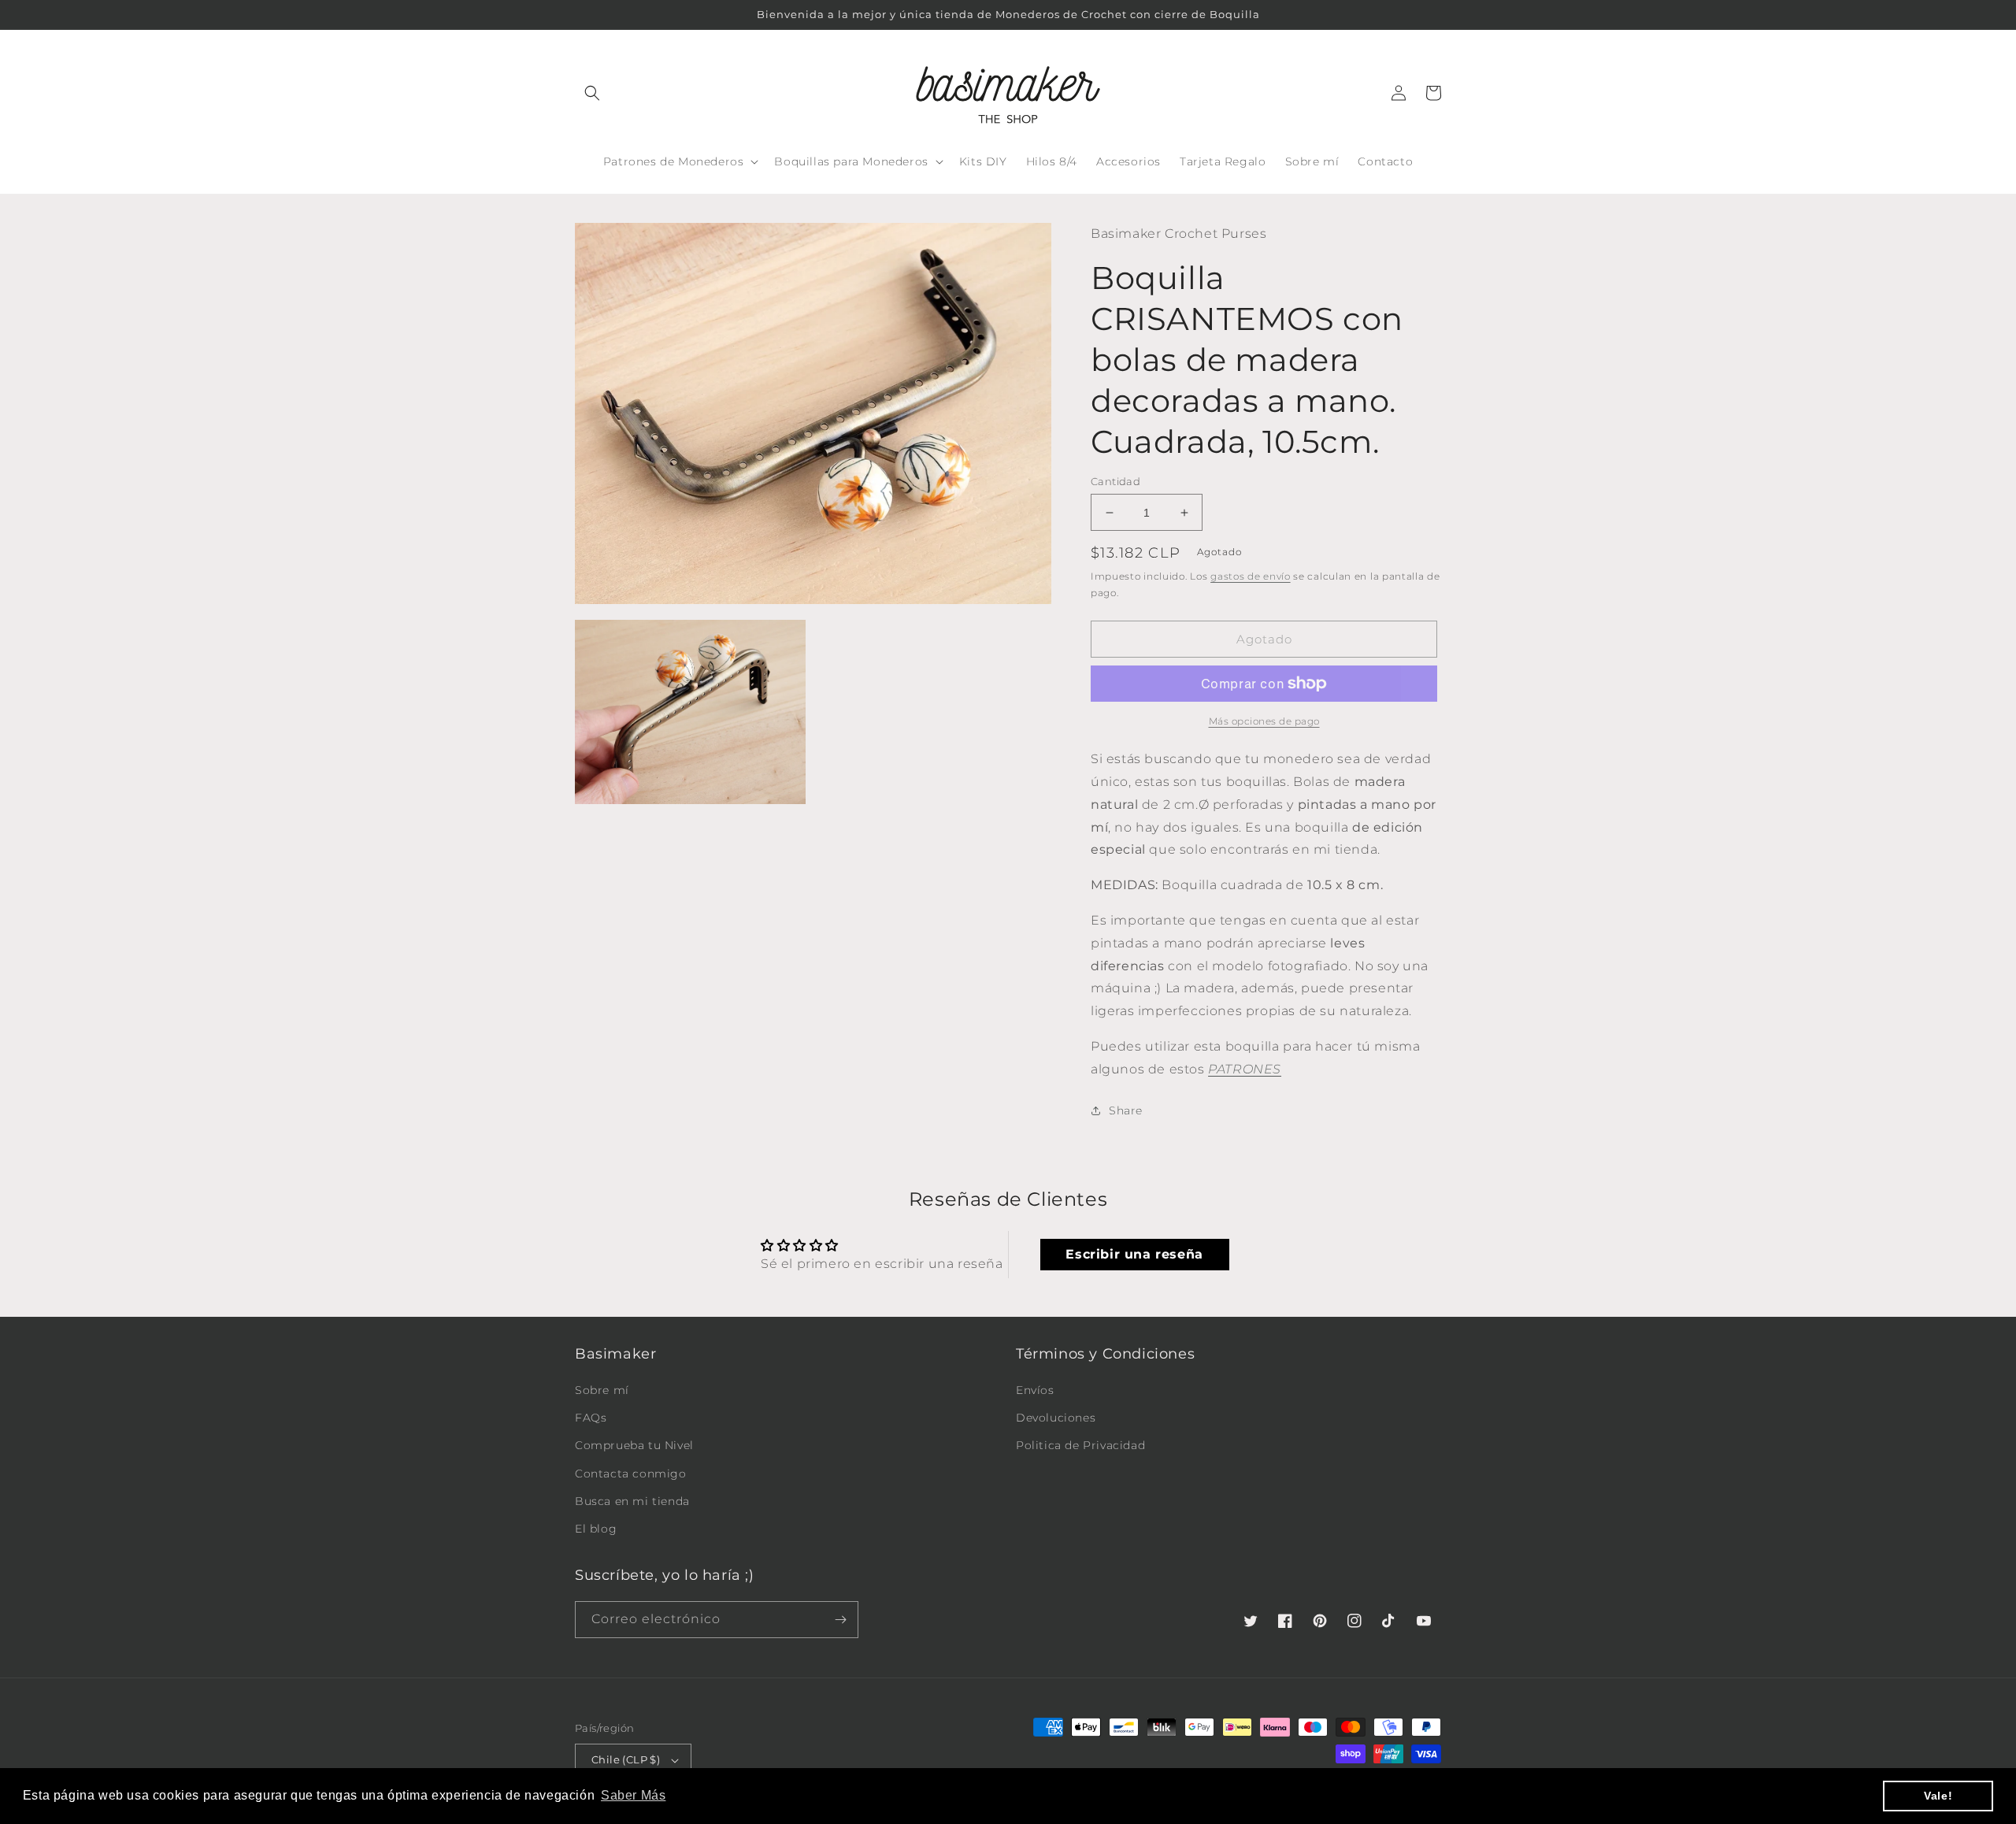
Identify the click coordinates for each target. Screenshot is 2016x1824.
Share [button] (1126, 1110)
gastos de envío (1251, 576)
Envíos (1035, 1390)
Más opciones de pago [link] (1264, 721)
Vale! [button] (1938, 1796)
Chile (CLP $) (626, 1759)
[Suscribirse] (840, 1620)
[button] (592, 93)
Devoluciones (1056, 1418)
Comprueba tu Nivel (634, 1445)
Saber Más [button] (633, 1795)
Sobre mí (602, 1390)
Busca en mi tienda (632, 1501)
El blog (596, 1529)
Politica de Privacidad (1080, 1445)
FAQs (591, 1418)
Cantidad (1115, 481)
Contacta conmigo (631, 1474)
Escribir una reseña (1134, 1254)
